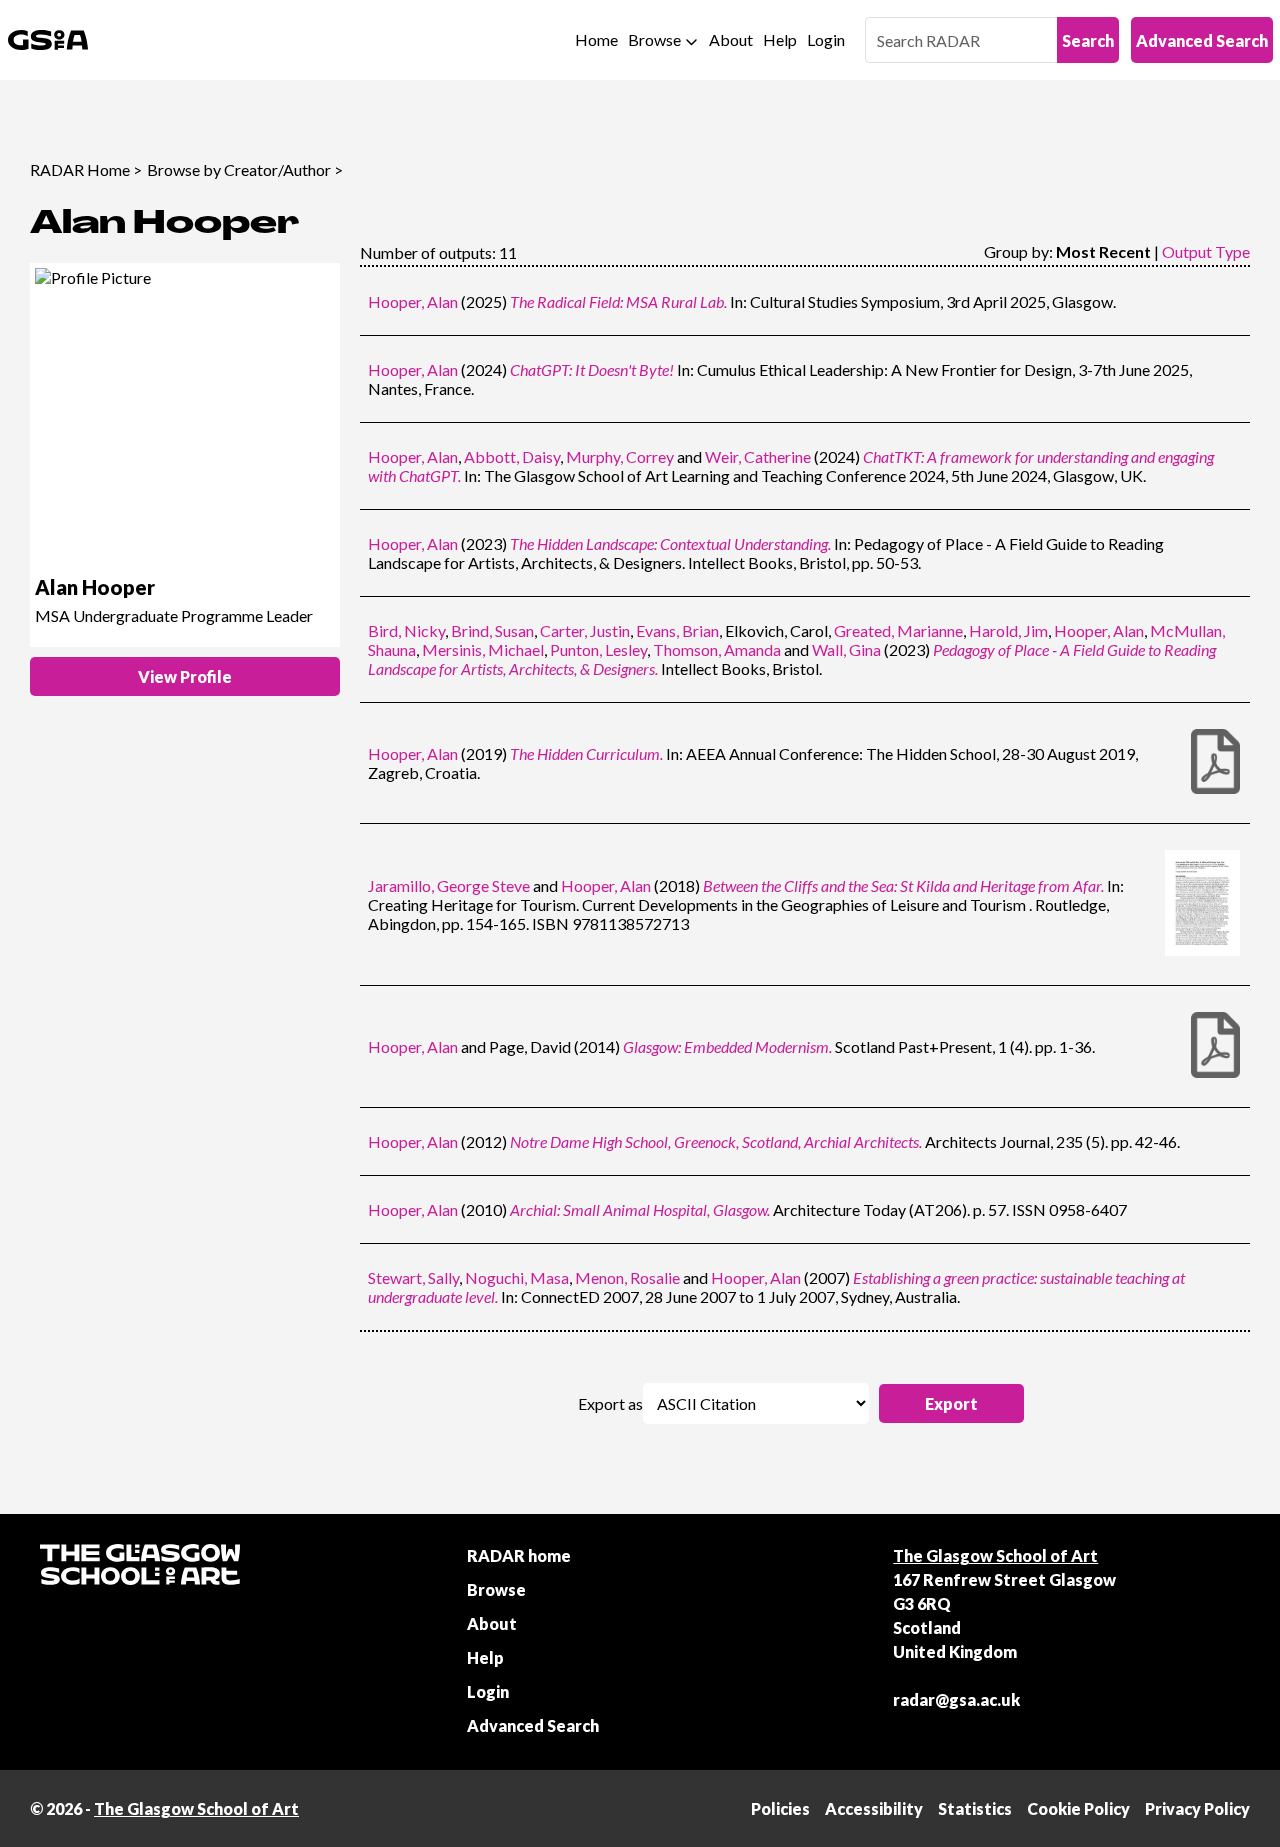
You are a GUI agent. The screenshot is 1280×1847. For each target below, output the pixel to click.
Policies (780, 1808)
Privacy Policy (1197, 1808)
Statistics (975, 1808)
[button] (951, 1403)
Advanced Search (1202, 40)
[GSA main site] (48, 40)
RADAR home (519, 1555)
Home (596, 39)
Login (826, 39)
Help (780, 39)
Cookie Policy (1078, 1808)
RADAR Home (80, 169)
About (731, 39)
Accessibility (874, 1808)
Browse (654, 39)
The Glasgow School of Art (995, 1555)
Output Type (1206, 251)
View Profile (185, 676)
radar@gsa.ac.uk (956, 1699)
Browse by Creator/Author (239, 169)
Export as (610, 1403)
